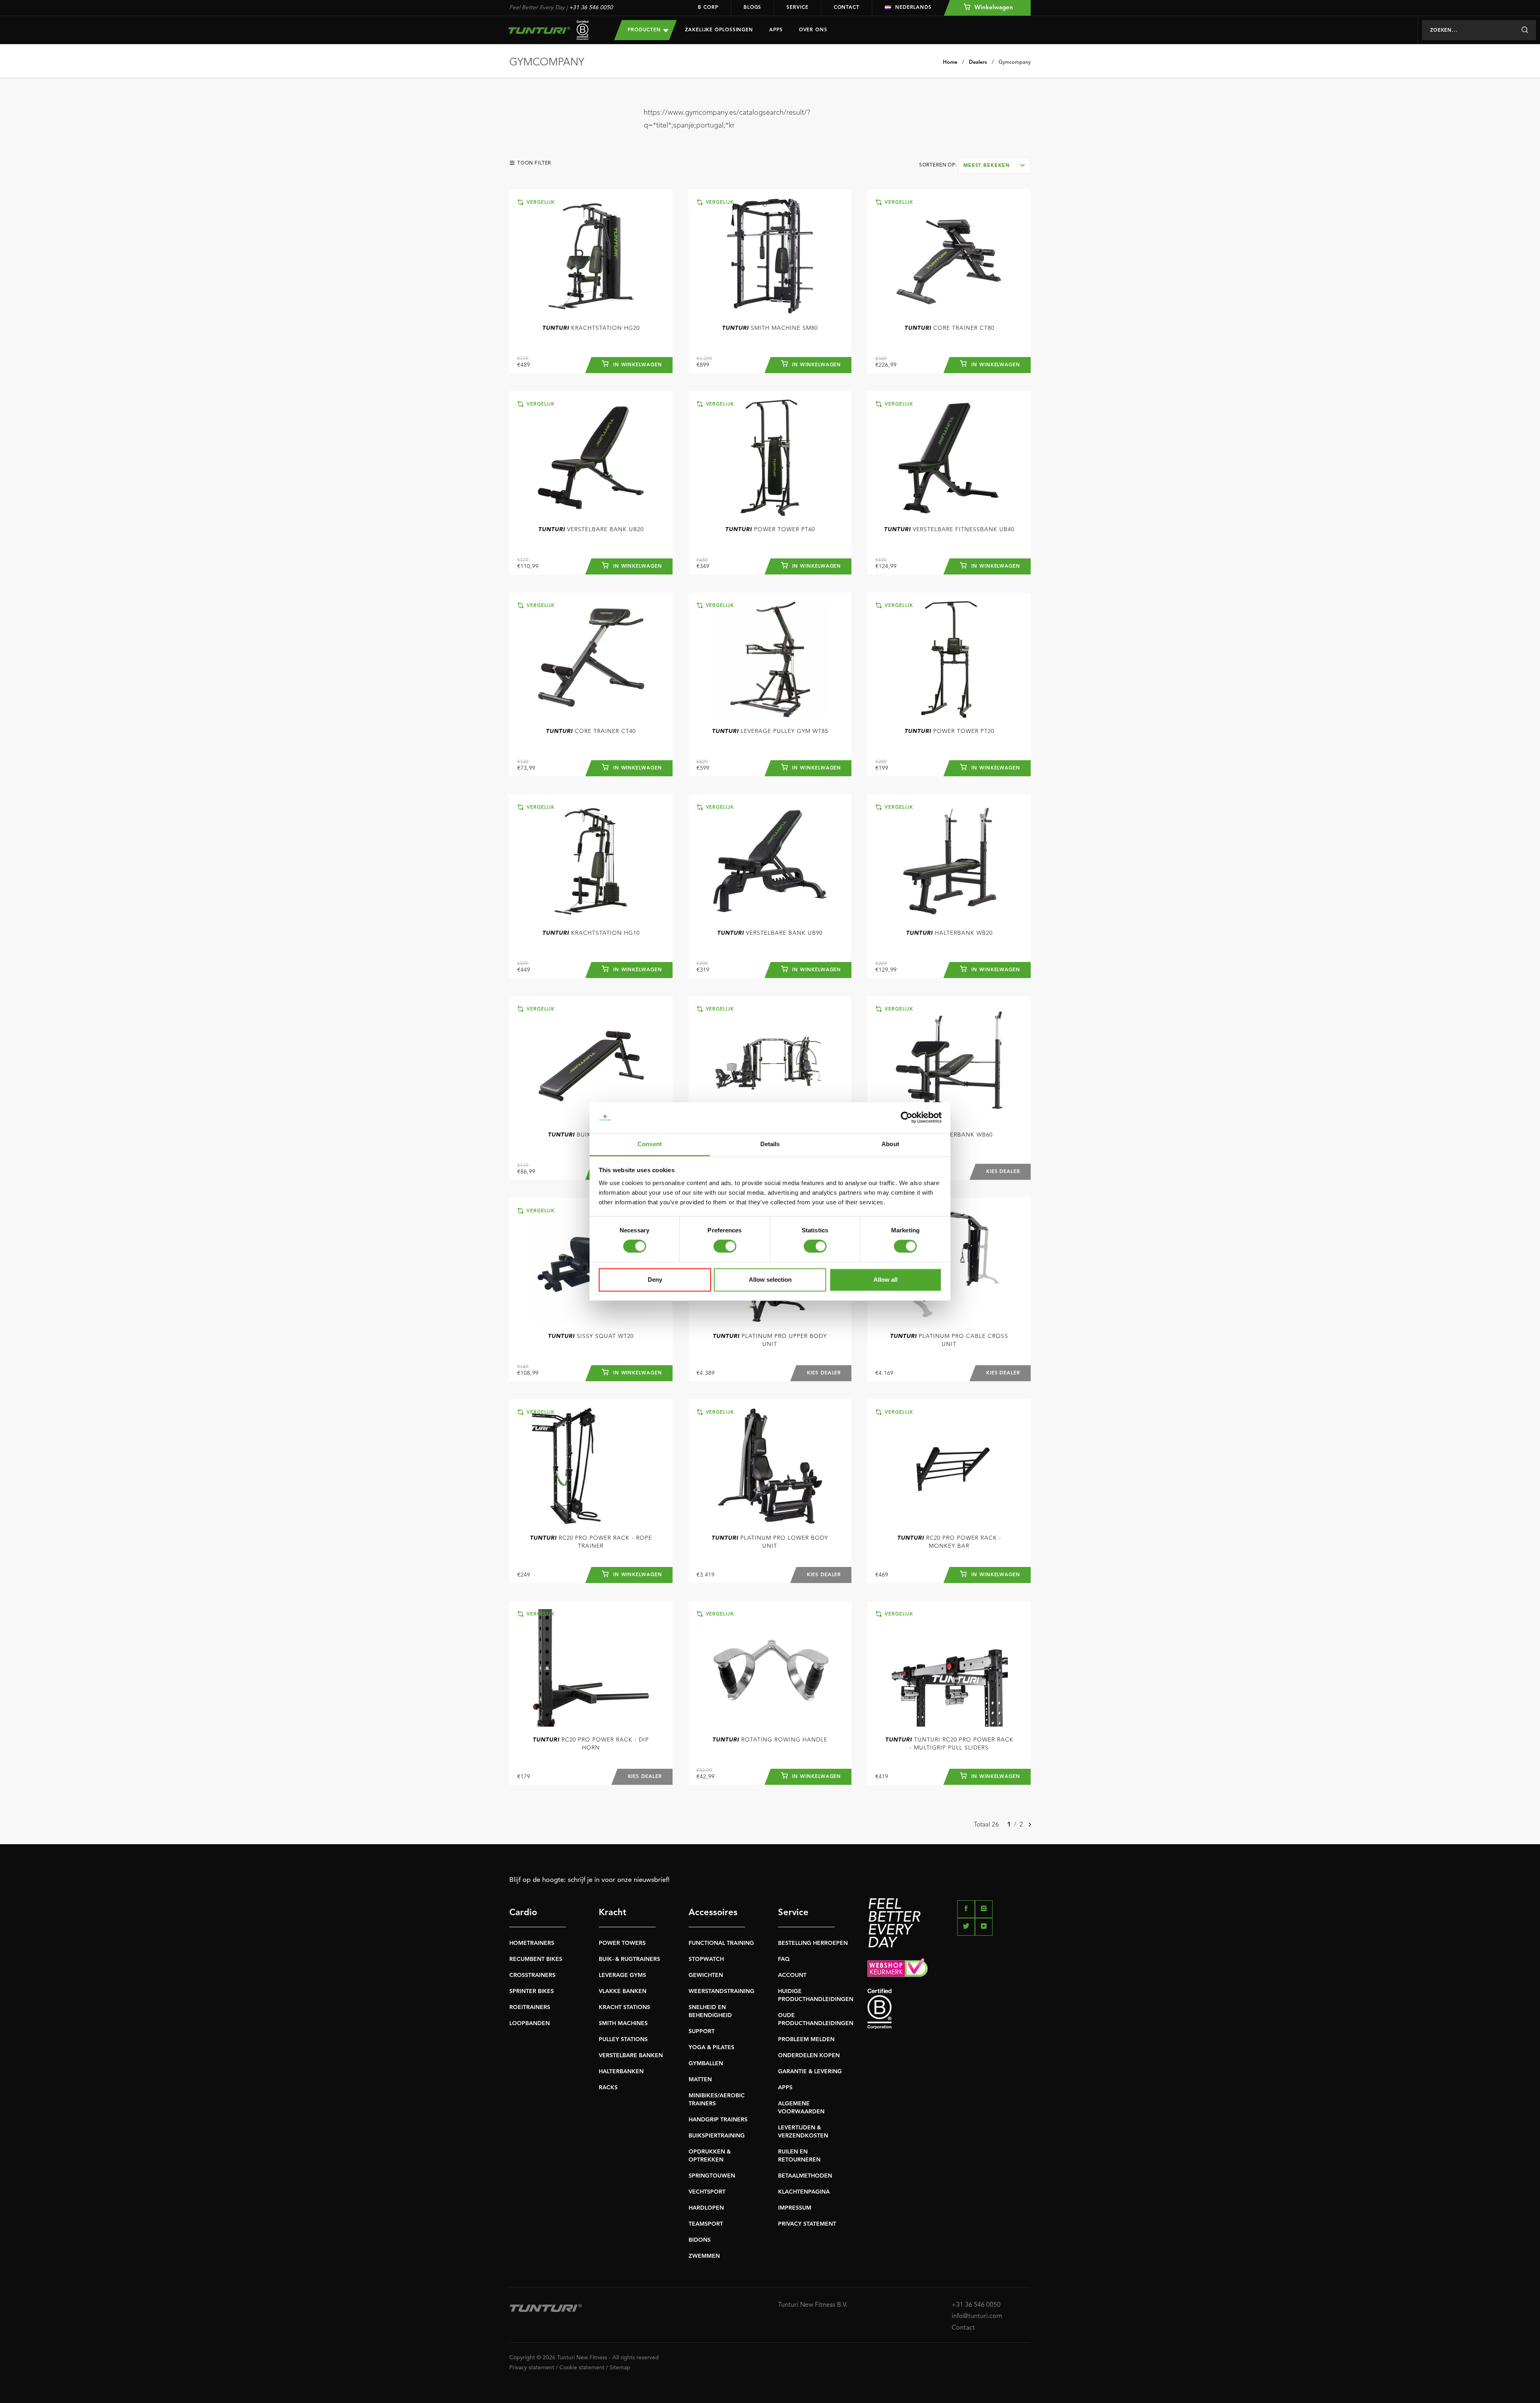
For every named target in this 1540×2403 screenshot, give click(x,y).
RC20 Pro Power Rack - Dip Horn (591, 1744)
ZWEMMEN (704, 2256)
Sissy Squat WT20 (591, 1336)
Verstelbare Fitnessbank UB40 (949, 530)
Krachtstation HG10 (591, 933)
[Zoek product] (1525, 30)
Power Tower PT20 (949, 731)
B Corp (708, 8)
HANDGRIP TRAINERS (718, 2120)
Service (797, 8)
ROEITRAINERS (530, 2007)
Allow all (885, 1280)
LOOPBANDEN (530, 2023)
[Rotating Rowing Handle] (770, 1668)
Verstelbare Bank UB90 (770, 933)
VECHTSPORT (707, 2192)
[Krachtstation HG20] (591, 256)
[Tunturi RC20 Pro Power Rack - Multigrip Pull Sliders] (949, 1668)
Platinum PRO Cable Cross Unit (949, 1340)
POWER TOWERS (622, 1943)
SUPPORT (702, 2032)
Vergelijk (540, 203)
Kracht (613, 1913)
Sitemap (620, 2368)
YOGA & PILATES (711, 2048)
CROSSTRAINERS (532, 1975)
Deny (655, 1280)
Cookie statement (582, 2368)
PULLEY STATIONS (623, 2040)
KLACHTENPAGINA (804, 2192)
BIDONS (700, 2240)
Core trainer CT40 (591, 731)
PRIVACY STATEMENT (807, 2224)
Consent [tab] (650, 1144)
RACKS (608, 2088)
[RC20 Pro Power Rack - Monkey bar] (949, 1466)
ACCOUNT (792, 1975)
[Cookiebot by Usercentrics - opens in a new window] (907, 1118)
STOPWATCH (706, 1959)
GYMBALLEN (706, 2064)
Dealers (978, 62)
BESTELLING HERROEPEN (813, 1943)
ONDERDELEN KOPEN (809, 2056)
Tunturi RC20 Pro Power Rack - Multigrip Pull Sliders (949, 1744)
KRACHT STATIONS (624, 2007)
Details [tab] (770, 1144)
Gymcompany (1015, 62)
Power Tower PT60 (770, 530)
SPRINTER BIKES (532, 1991)
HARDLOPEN (706, 2208)
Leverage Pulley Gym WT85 (770, 731)
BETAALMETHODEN (805, 2176)
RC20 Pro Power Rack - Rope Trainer (591, 1542)
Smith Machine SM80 (770, 328)
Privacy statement (532, 2368)
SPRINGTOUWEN (712, 2176)
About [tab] (890, 1144)
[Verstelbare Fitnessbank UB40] (949, 458)
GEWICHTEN (706, 1975)
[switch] (725, 1246)
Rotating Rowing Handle (770, 1740)
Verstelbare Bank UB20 (591, 530)
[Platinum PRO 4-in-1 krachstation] (770, 1063)
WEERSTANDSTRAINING (721, 1991)
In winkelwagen (637, 365)
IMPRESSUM (795, 2208)
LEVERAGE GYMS (622, 1975)
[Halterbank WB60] (949, 1063)
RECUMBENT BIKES (536, 1959)
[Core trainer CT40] (591, 659)
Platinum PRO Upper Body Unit (770, 1340)
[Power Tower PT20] (949, 659)
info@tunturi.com (977, 2316)
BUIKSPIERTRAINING (717, 2136)
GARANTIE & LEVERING (810, 2072)
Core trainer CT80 (949, 328)
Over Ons (813, 30)
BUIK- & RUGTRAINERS (629, 1959)
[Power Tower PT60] (770, 458)
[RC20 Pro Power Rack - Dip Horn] (591, 1668)
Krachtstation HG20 (591, 328)
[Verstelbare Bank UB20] (591, 458)
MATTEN (700, 2080)
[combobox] (995, 165)
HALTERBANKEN (621, 2072)
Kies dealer (1003, 1172)
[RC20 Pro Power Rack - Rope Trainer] (591, 1466)
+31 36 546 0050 (591, 8)
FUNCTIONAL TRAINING (721, 1943)
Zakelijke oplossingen (719, 30)
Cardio (523, 1913)
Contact (847, 8)
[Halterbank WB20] (949, 861)
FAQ (784, 1959)
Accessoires (713, 1913)
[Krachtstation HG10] (591, 861)
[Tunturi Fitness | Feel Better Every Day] (554, 30)
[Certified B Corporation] (949, 2009)
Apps (776, 30)
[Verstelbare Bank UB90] (770, 861)
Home (950, 62)
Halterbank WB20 (949, 933)
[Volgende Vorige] (1030, 1825)
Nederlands (913, 8)
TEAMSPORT (706, 2224)
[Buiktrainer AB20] (591, 1063)
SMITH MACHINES (623, 2023)
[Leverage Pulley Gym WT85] (770, 659)
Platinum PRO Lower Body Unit (770, 1542)
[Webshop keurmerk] (949, 1969)
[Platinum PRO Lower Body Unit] (770, 1466)
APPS (785, 2088)
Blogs (753, 8)
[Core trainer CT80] (949, 256)
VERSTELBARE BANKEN (631, 2056)
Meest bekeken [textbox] (987, 166)
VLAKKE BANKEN (623, 1991)
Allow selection (770, 1280)
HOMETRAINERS (532, 1943)
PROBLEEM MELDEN (806, 2040)
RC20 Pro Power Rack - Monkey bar (949, 1542)
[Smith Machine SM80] (770, 256)
